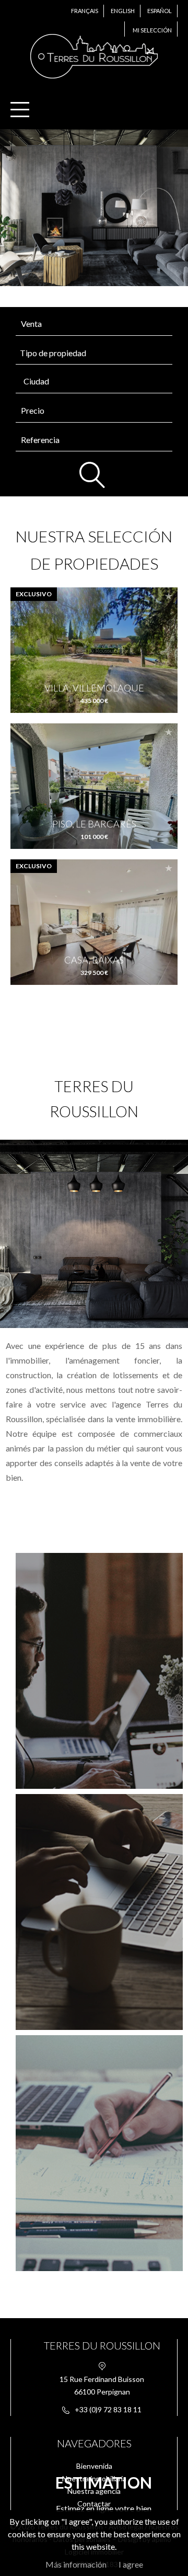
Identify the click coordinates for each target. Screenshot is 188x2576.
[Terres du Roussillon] (94, 80)
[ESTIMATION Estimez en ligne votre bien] (94, 2153)
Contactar (94, 2504)
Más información (76, 2564)
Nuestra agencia (94, 2491)
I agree (131, 2564)
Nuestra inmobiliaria (94, 2478)
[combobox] (94, 382)
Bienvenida (94, 2466)
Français (85, 11)
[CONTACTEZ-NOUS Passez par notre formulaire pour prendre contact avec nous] (94, 1912)
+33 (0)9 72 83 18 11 (108, 2409)
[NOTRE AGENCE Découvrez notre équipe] (94, 1671)
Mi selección (152, 30)
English (123, 11)
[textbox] (97, 381)
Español (160, 11)
